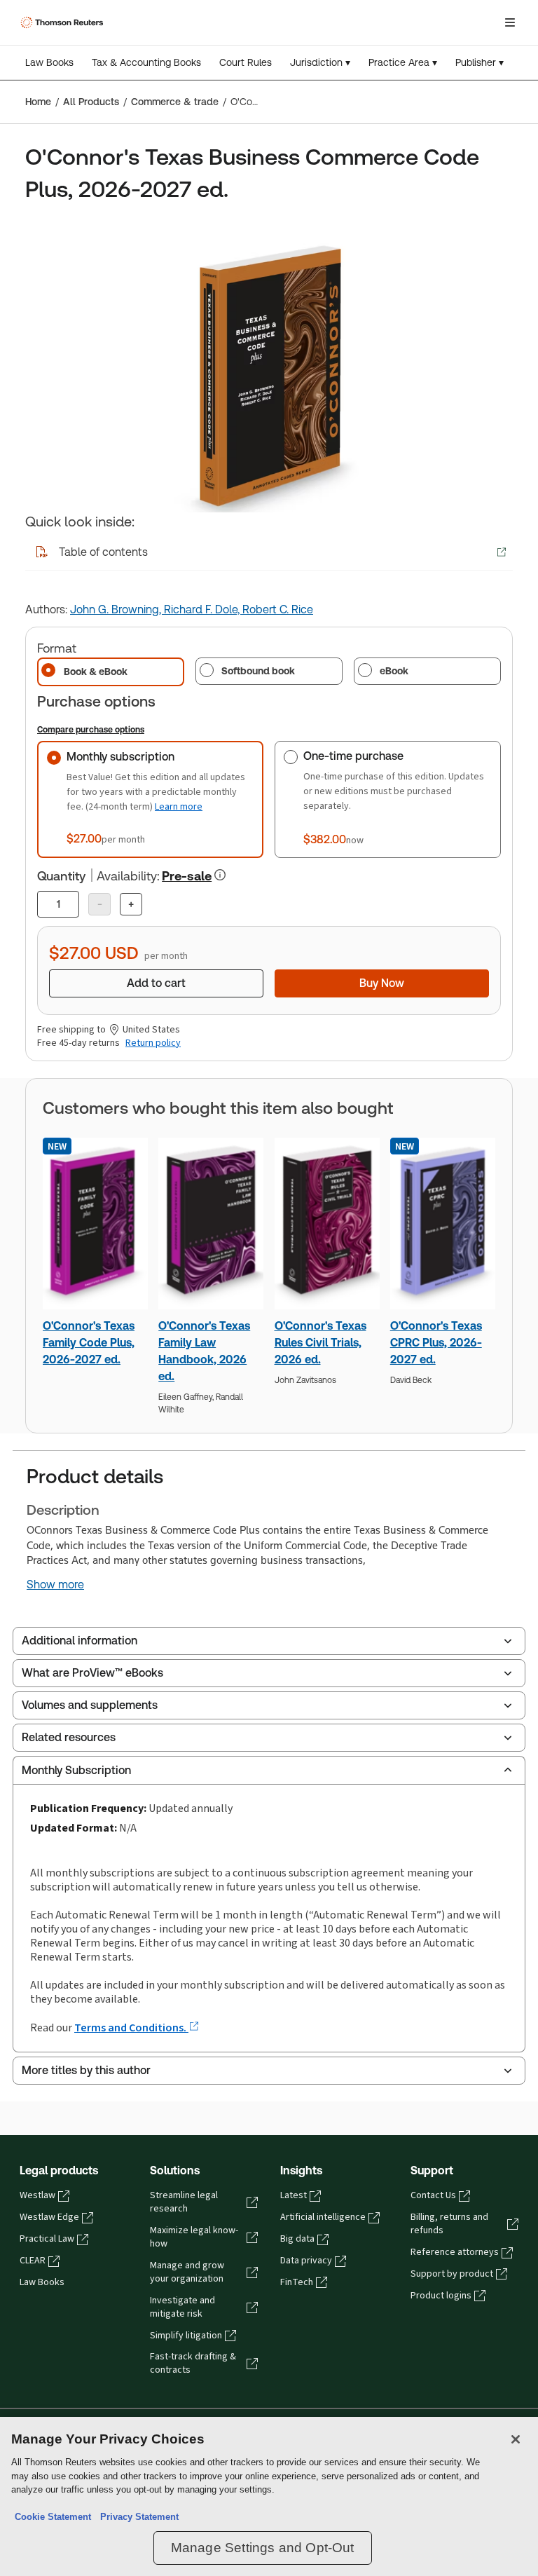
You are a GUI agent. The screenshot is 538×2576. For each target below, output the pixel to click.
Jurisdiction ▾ (320, 62)
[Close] (516, 2439)
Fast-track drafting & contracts (193, 2363)
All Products (91, 102)
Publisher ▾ (480, 62)
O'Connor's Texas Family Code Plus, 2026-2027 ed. (89, 1343)
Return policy (153, 1043)
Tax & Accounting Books (146, 62)
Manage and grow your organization (187, 2272)
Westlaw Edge (49, 2217)
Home (38, 102)
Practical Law (47, 2239)
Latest (294, 2195)
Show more (55, 1585)
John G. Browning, (117, 609)
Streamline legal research (184, 2202)
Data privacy (306, 2261)
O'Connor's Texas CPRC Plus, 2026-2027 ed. (436, 1343)
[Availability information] (220, 875)
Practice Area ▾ (403, 62)
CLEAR (33, 2261)
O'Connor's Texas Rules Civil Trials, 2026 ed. (320, 1343)
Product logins (441, 2296)
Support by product (452, 2274)
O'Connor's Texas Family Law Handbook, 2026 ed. (204, 1351)
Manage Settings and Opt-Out (263, 2548)
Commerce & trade (175, 102)
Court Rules (246, 62)
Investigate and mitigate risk (182, 2307)
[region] (269, 2496)
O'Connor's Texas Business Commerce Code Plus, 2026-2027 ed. (246, 102)
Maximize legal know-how (194, 2237)
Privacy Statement (137, 2517)
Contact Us (433, 2195)
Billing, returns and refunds (449, 2224)
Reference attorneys (455, 2252)
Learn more (179, 806)
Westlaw (37, 2195)
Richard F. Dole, (203, 609)
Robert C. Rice (278, 609)
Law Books (49, 62)
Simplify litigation (186, 2336)
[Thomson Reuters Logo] (64, 22)
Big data (297, 2239)
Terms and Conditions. (131, 2028)
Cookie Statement (53, 2517)
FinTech (297, 2282)
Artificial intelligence (323, 2217)
